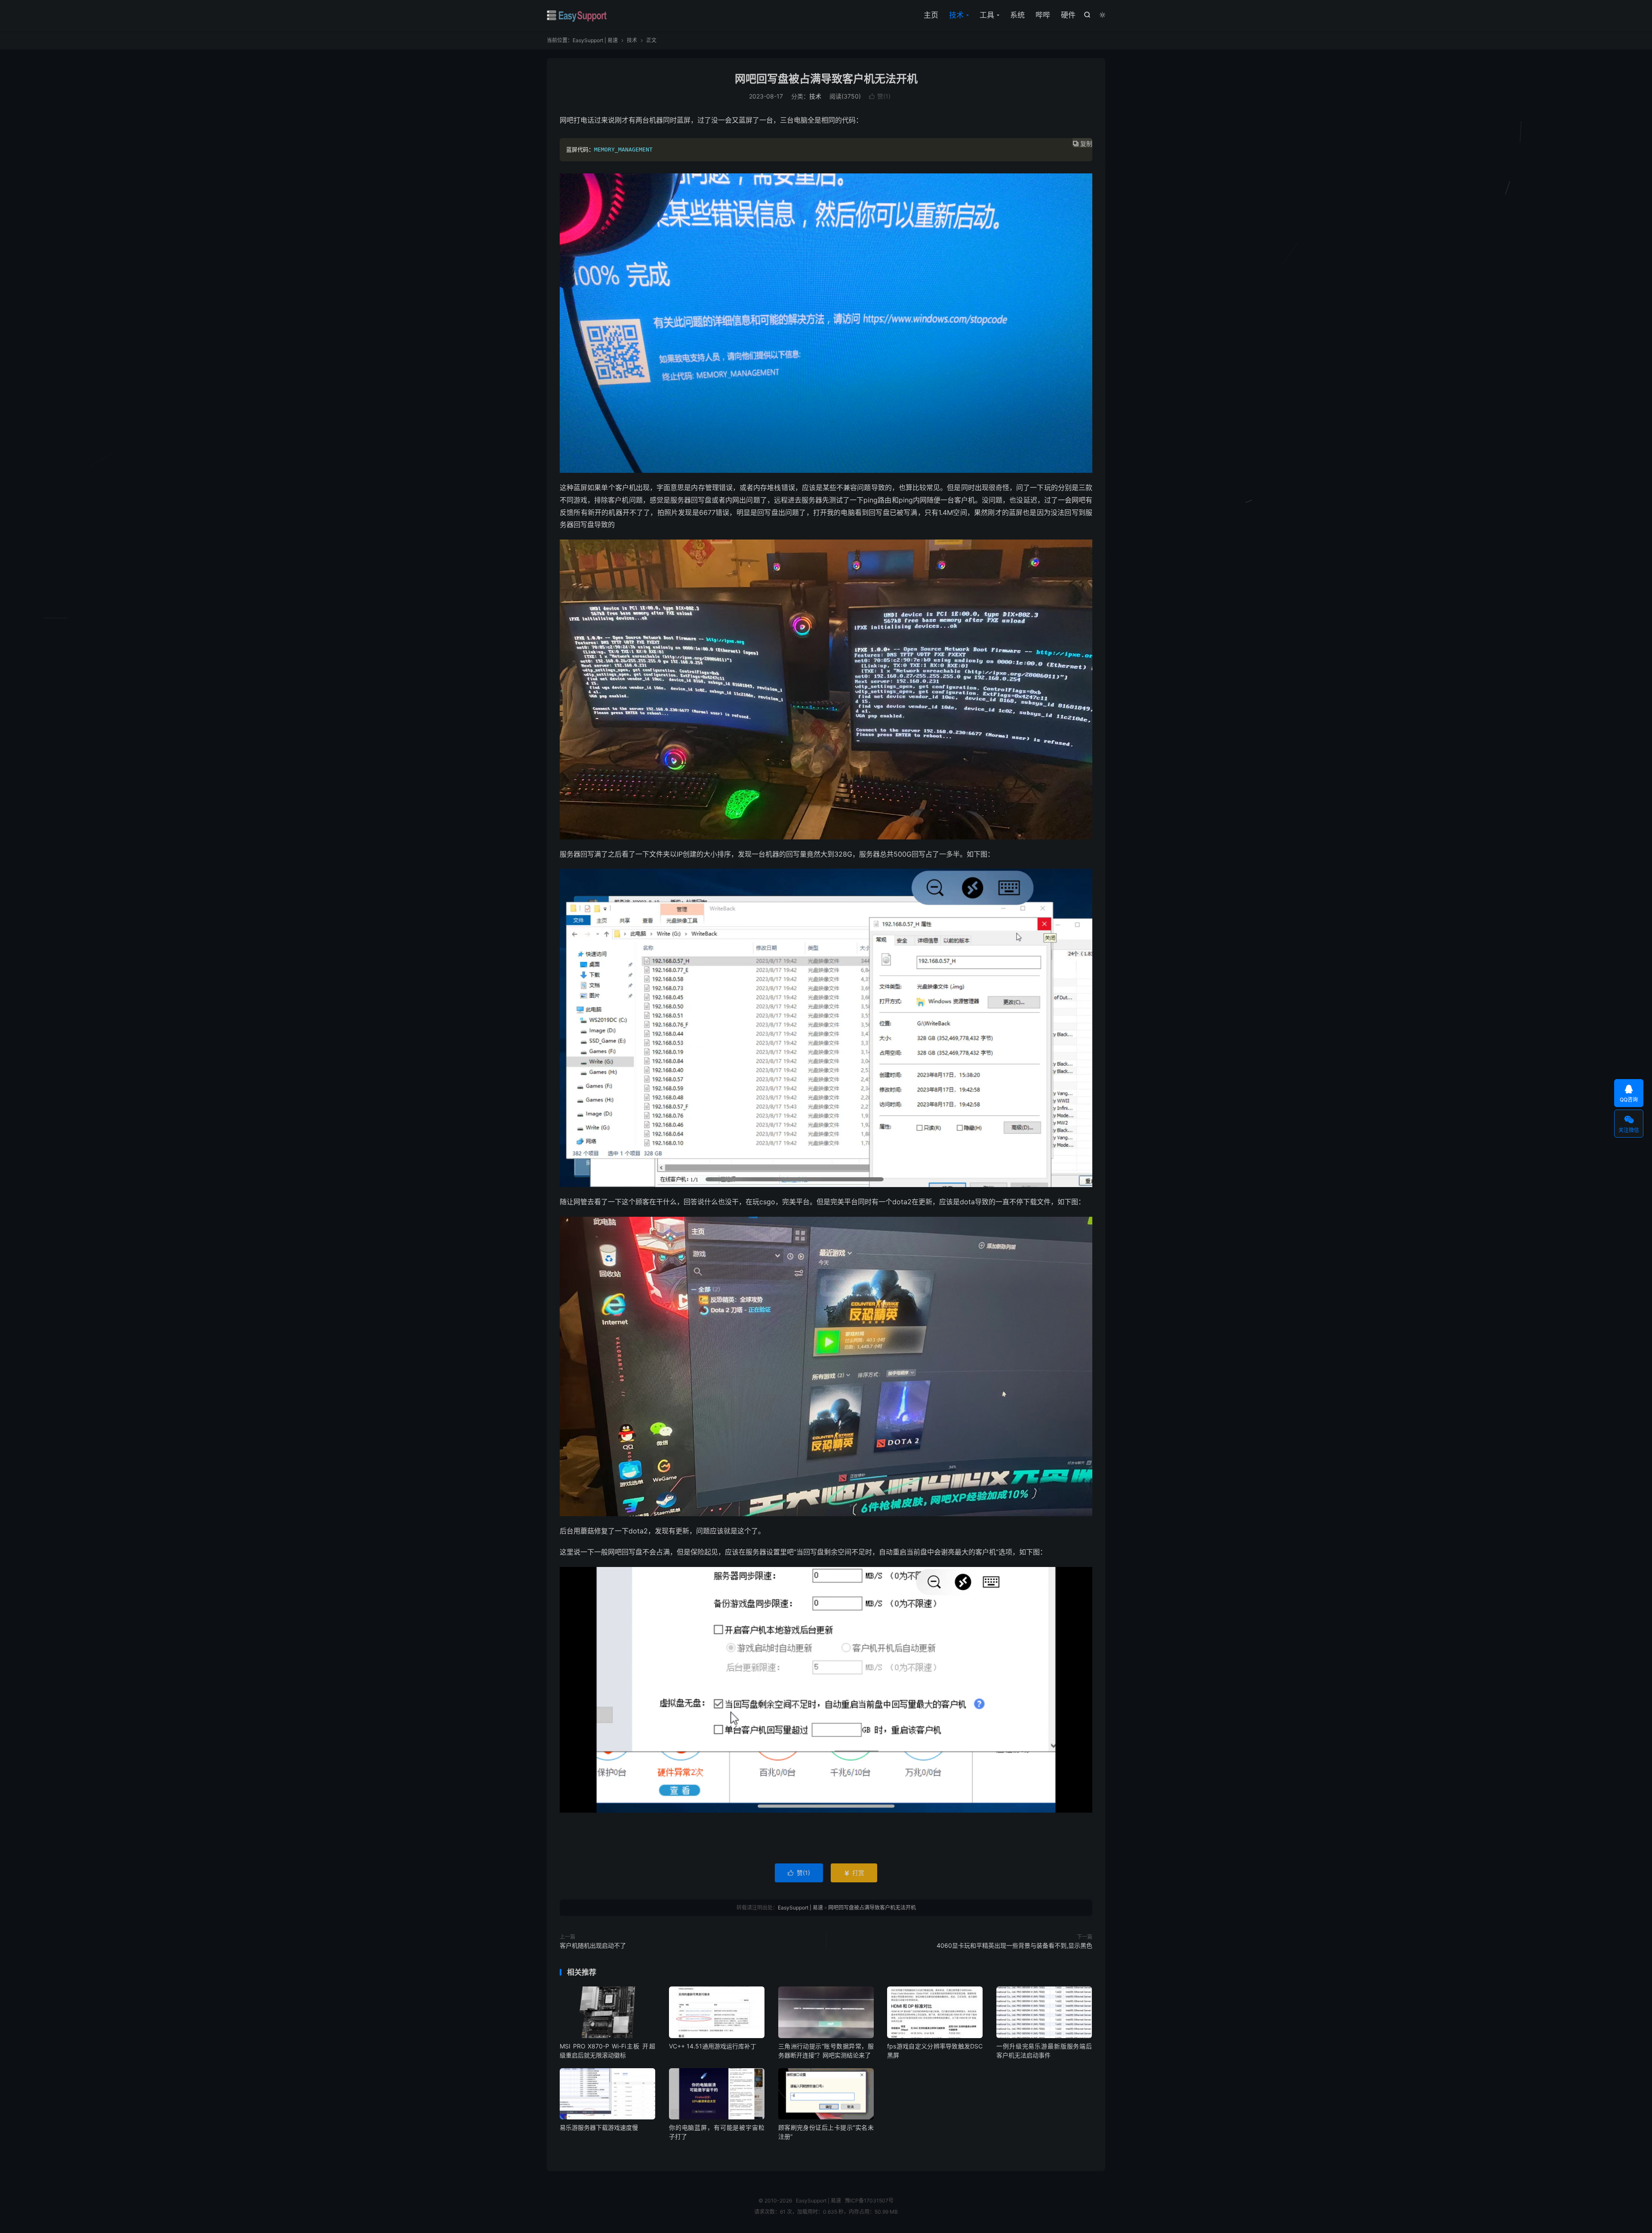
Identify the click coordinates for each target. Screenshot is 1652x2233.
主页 (931, 15)
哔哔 (1043, 15)
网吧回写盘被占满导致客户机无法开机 (826, 79)
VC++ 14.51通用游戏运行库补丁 (713, 2046)
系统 (1017, 15)
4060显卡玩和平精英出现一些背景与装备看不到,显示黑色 (1014, 1945)
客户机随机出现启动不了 (593, 1945)
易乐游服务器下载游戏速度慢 (599, 2127)
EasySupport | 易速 (577, 15)
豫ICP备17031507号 (869, 2201)
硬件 (1068, 15)
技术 (956, 15)
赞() (880, 96)
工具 (987, 15)
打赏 (854, 1873)
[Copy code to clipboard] (1082, 157)
